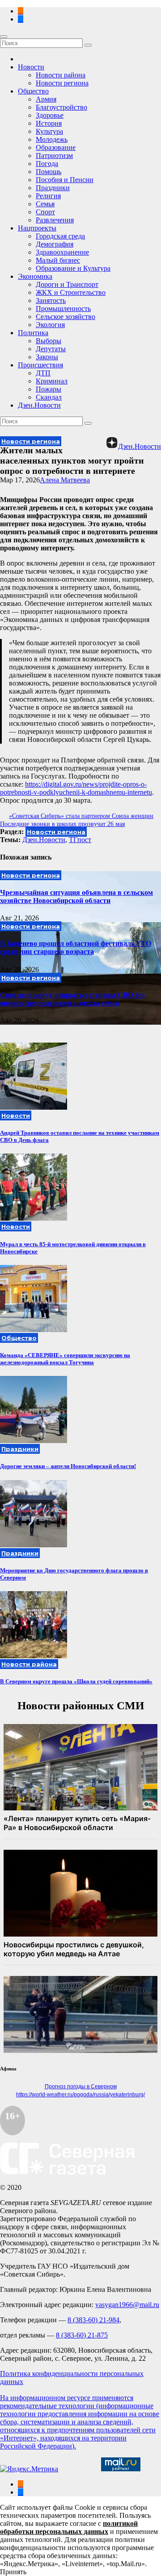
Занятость (51, 300)
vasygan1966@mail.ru (127, 2305)
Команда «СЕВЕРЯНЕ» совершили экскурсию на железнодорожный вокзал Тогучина (65, 1359)
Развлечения (55, 220)
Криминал (52, 381)
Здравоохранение (62, 252)
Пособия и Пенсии (65, 180)
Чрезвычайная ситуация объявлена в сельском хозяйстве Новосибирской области (76, 896)
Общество (33, 91)
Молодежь (52, 139)
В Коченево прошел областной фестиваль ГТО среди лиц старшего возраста (76, 947)
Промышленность (63, 309)
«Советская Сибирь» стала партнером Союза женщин (81, 816)
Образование (56, 147)
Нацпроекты (37, 228)
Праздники (53, 188)
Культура (49, 131)
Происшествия (40, 365)
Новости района (61, 75)
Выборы (49, 341)
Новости (31, 67)
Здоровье (50, 115)
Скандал (49, 397)
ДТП (43, 373)
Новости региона (62, 83)
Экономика (35, 276)
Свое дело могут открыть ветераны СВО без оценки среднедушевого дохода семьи (72, 999)
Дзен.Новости (39, 405)
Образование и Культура (73, 268)
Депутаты (51, 349)
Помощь (49, 172)
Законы (47, 357)
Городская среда (60, 236)
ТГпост (80, 840)
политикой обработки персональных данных (69, 2527)
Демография (55, 244)
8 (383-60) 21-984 (93, 2320)
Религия (48, 196)
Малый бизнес (58, 260)
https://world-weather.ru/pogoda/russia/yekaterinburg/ (80, 2095)
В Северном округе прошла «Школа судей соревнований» (76, 1681)
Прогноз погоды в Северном (81, 2086)
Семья (45, 204)
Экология (50, 325)
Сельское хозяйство (66, 317)
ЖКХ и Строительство (71, 292)
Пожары (49, 389)
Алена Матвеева (65, 480)
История (49, 123)
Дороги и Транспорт (67, 284)
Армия (46, 99)
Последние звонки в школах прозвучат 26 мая (62, 824)
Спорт (45, 212)
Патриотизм (54, 155)
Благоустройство (61, 107)
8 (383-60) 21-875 (82, 2335)
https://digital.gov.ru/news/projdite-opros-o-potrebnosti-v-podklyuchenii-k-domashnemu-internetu (76, 788)
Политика (33, 333)
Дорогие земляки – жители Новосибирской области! (68, 1466)
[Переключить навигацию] (4, 37)
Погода (47, 164)
